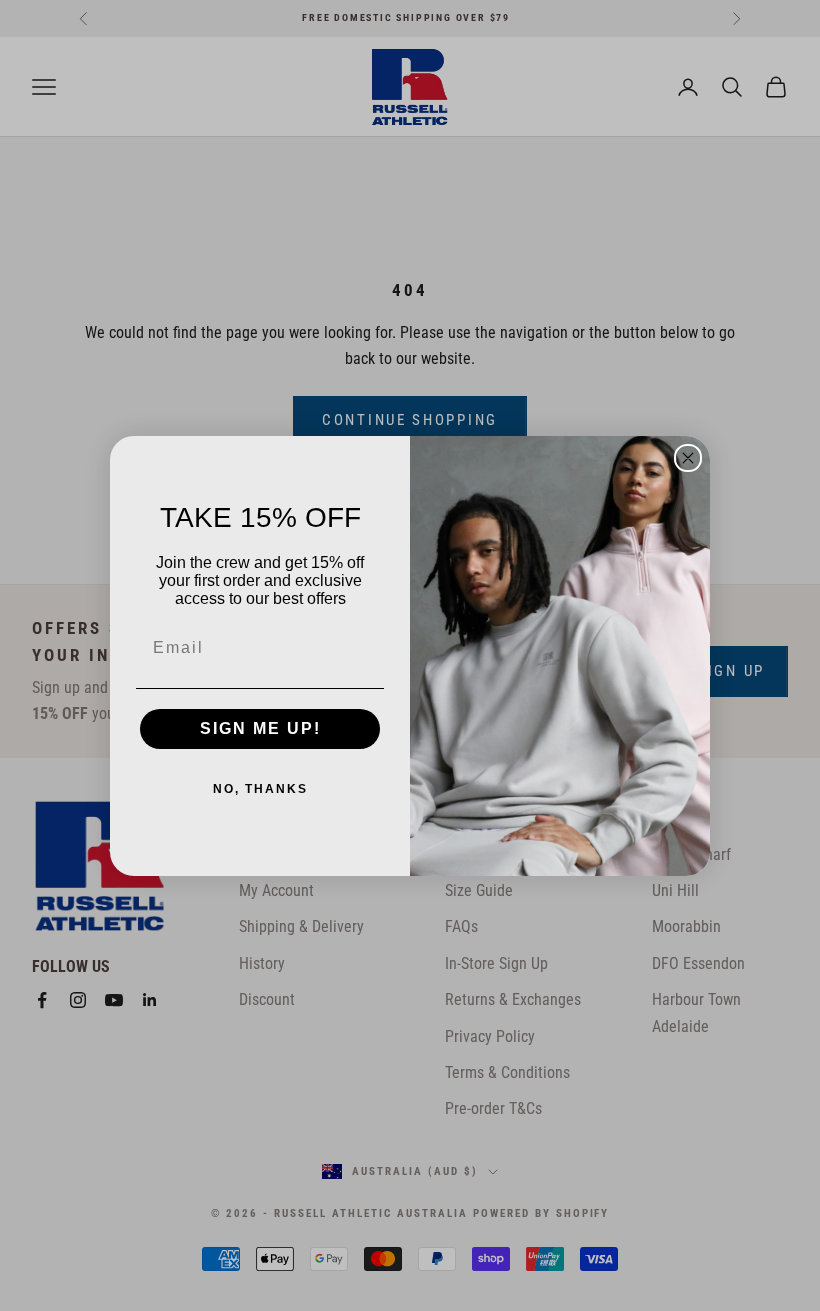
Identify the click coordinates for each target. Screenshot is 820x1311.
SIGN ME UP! (260, 728)
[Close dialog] (688, 458)
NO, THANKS (260, 789)
